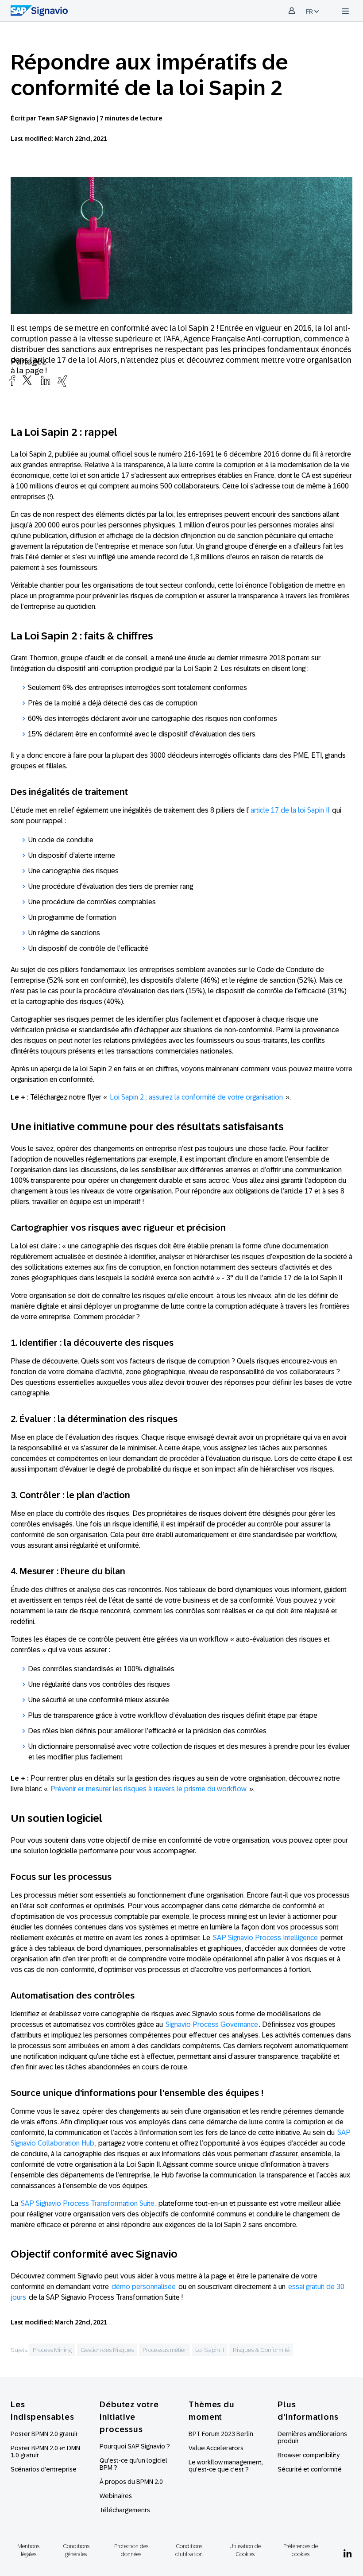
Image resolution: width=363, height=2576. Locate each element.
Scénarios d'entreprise (44, 2469)
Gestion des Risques (107, 2350)
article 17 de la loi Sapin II (290, 810)
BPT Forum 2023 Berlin (221, 2434)
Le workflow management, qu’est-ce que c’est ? (226, 2466)
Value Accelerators (216, 2448)
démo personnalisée (144, 2287)
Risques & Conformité (261, 2350)
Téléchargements (125, 2510)
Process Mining (52, 2350)
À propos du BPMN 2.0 (131, 2482)
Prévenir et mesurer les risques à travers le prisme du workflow (149, 1789)
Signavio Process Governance (212, 2024)
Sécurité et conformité (310, 2469)
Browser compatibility (309, 2455)
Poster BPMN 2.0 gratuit (44, 2434)
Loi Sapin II (210, 2350)
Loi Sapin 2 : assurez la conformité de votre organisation (197, 1097)
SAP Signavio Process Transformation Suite (88, 2203)
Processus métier (164, 2350)
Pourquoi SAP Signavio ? (135, 2446)
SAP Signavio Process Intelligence (265, 1938)
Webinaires (116, 2496)
